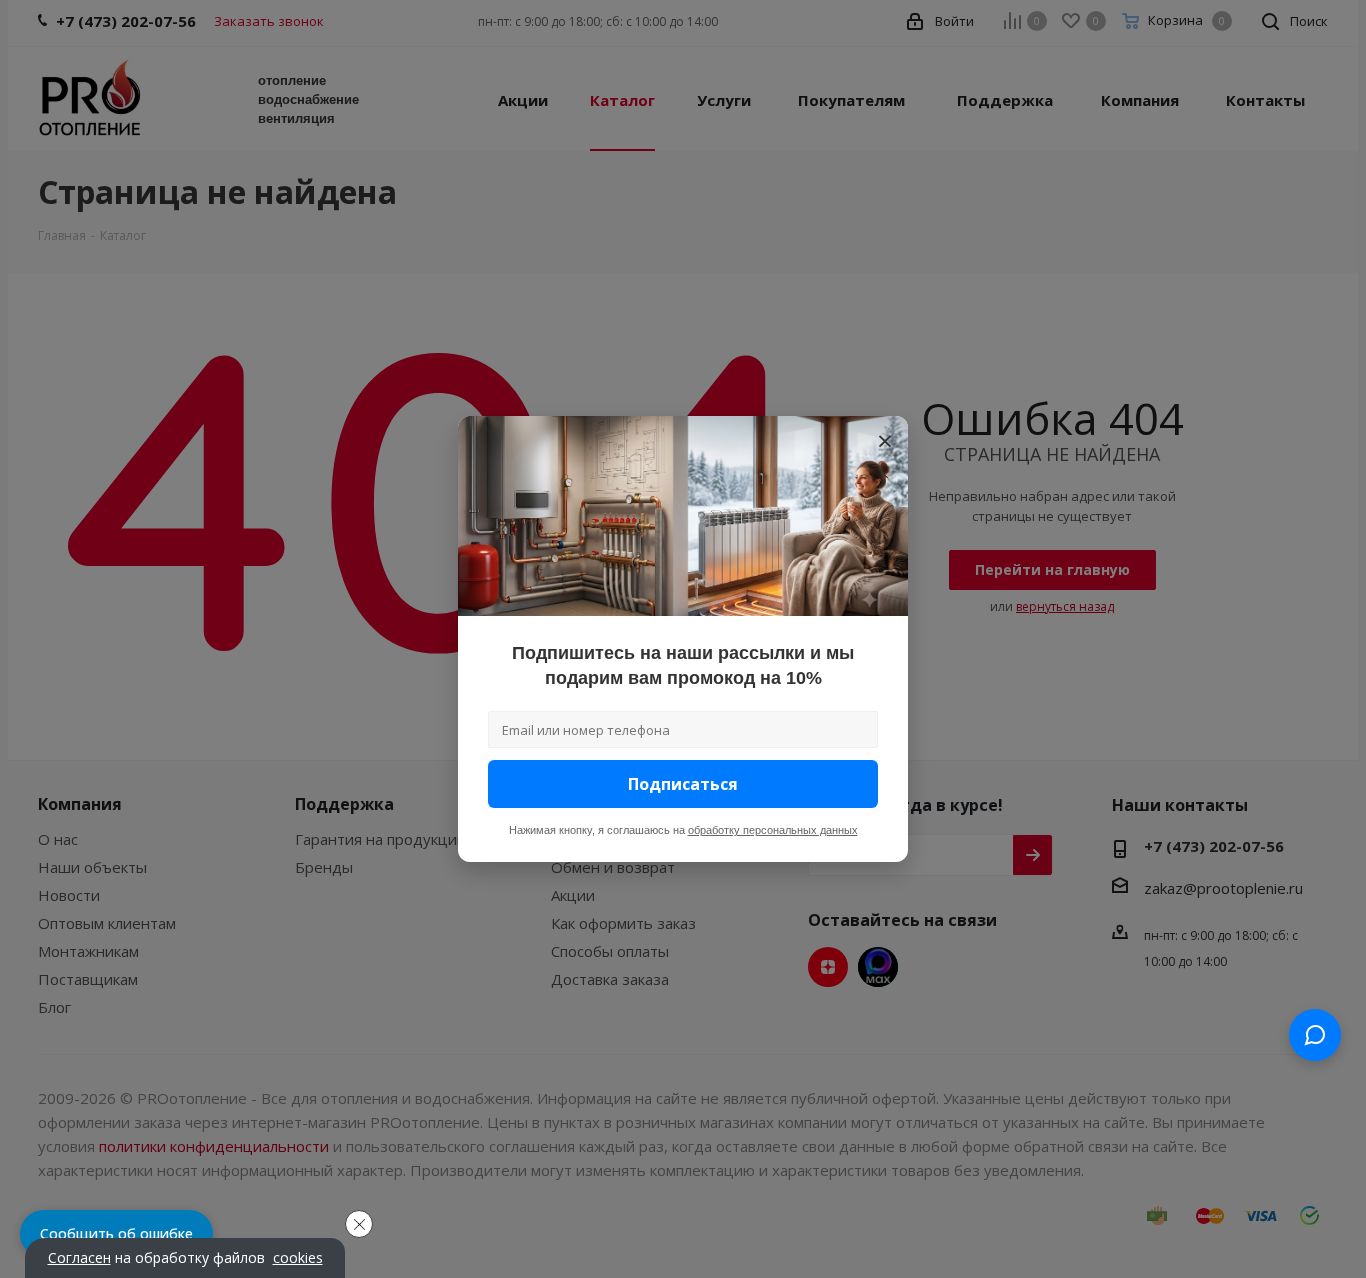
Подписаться (683, 784)
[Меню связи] (1315, 1035)
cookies (298, 1258)
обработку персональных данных (773, 830)
